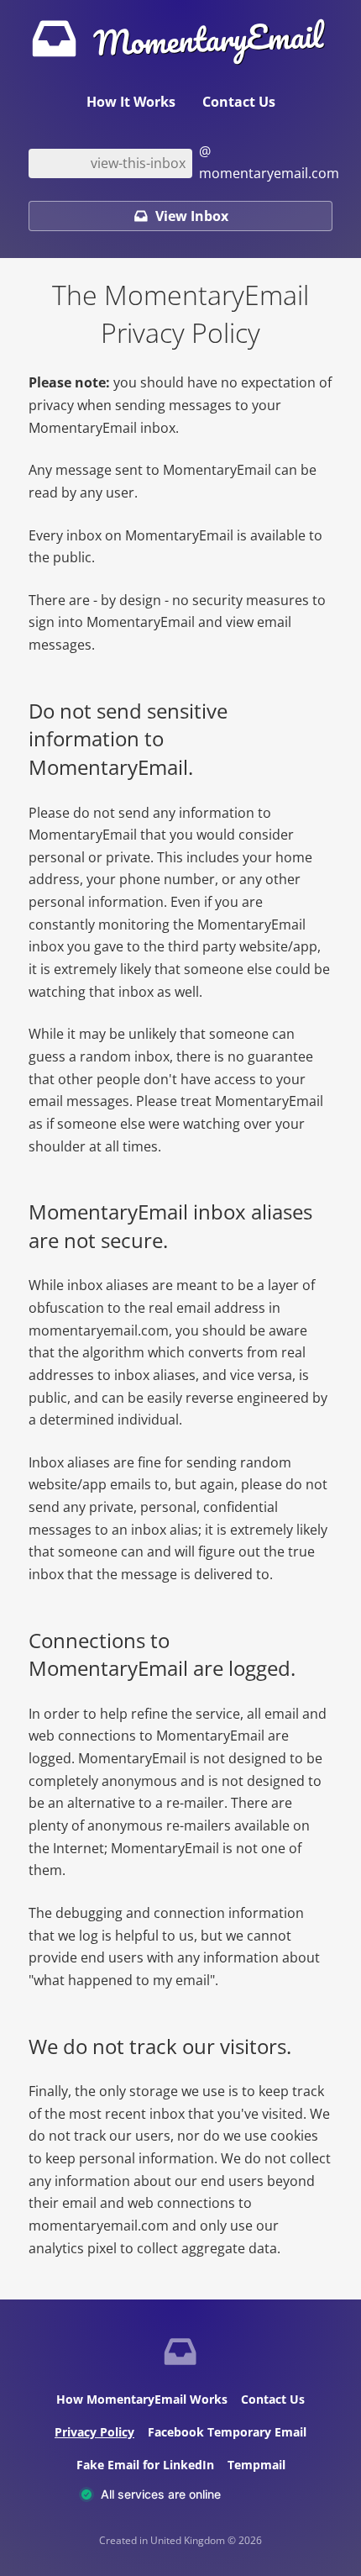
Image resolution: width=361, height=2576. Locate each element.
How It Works (131, 102)
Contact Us (239, 102)
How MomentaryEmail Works (142, 2399)
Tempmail (256, 2465)
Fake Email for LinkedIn (145, 2465)
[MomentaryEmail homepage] (180, 2354)
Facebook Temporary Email (227, 2432)
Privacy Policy (94, 2432)
